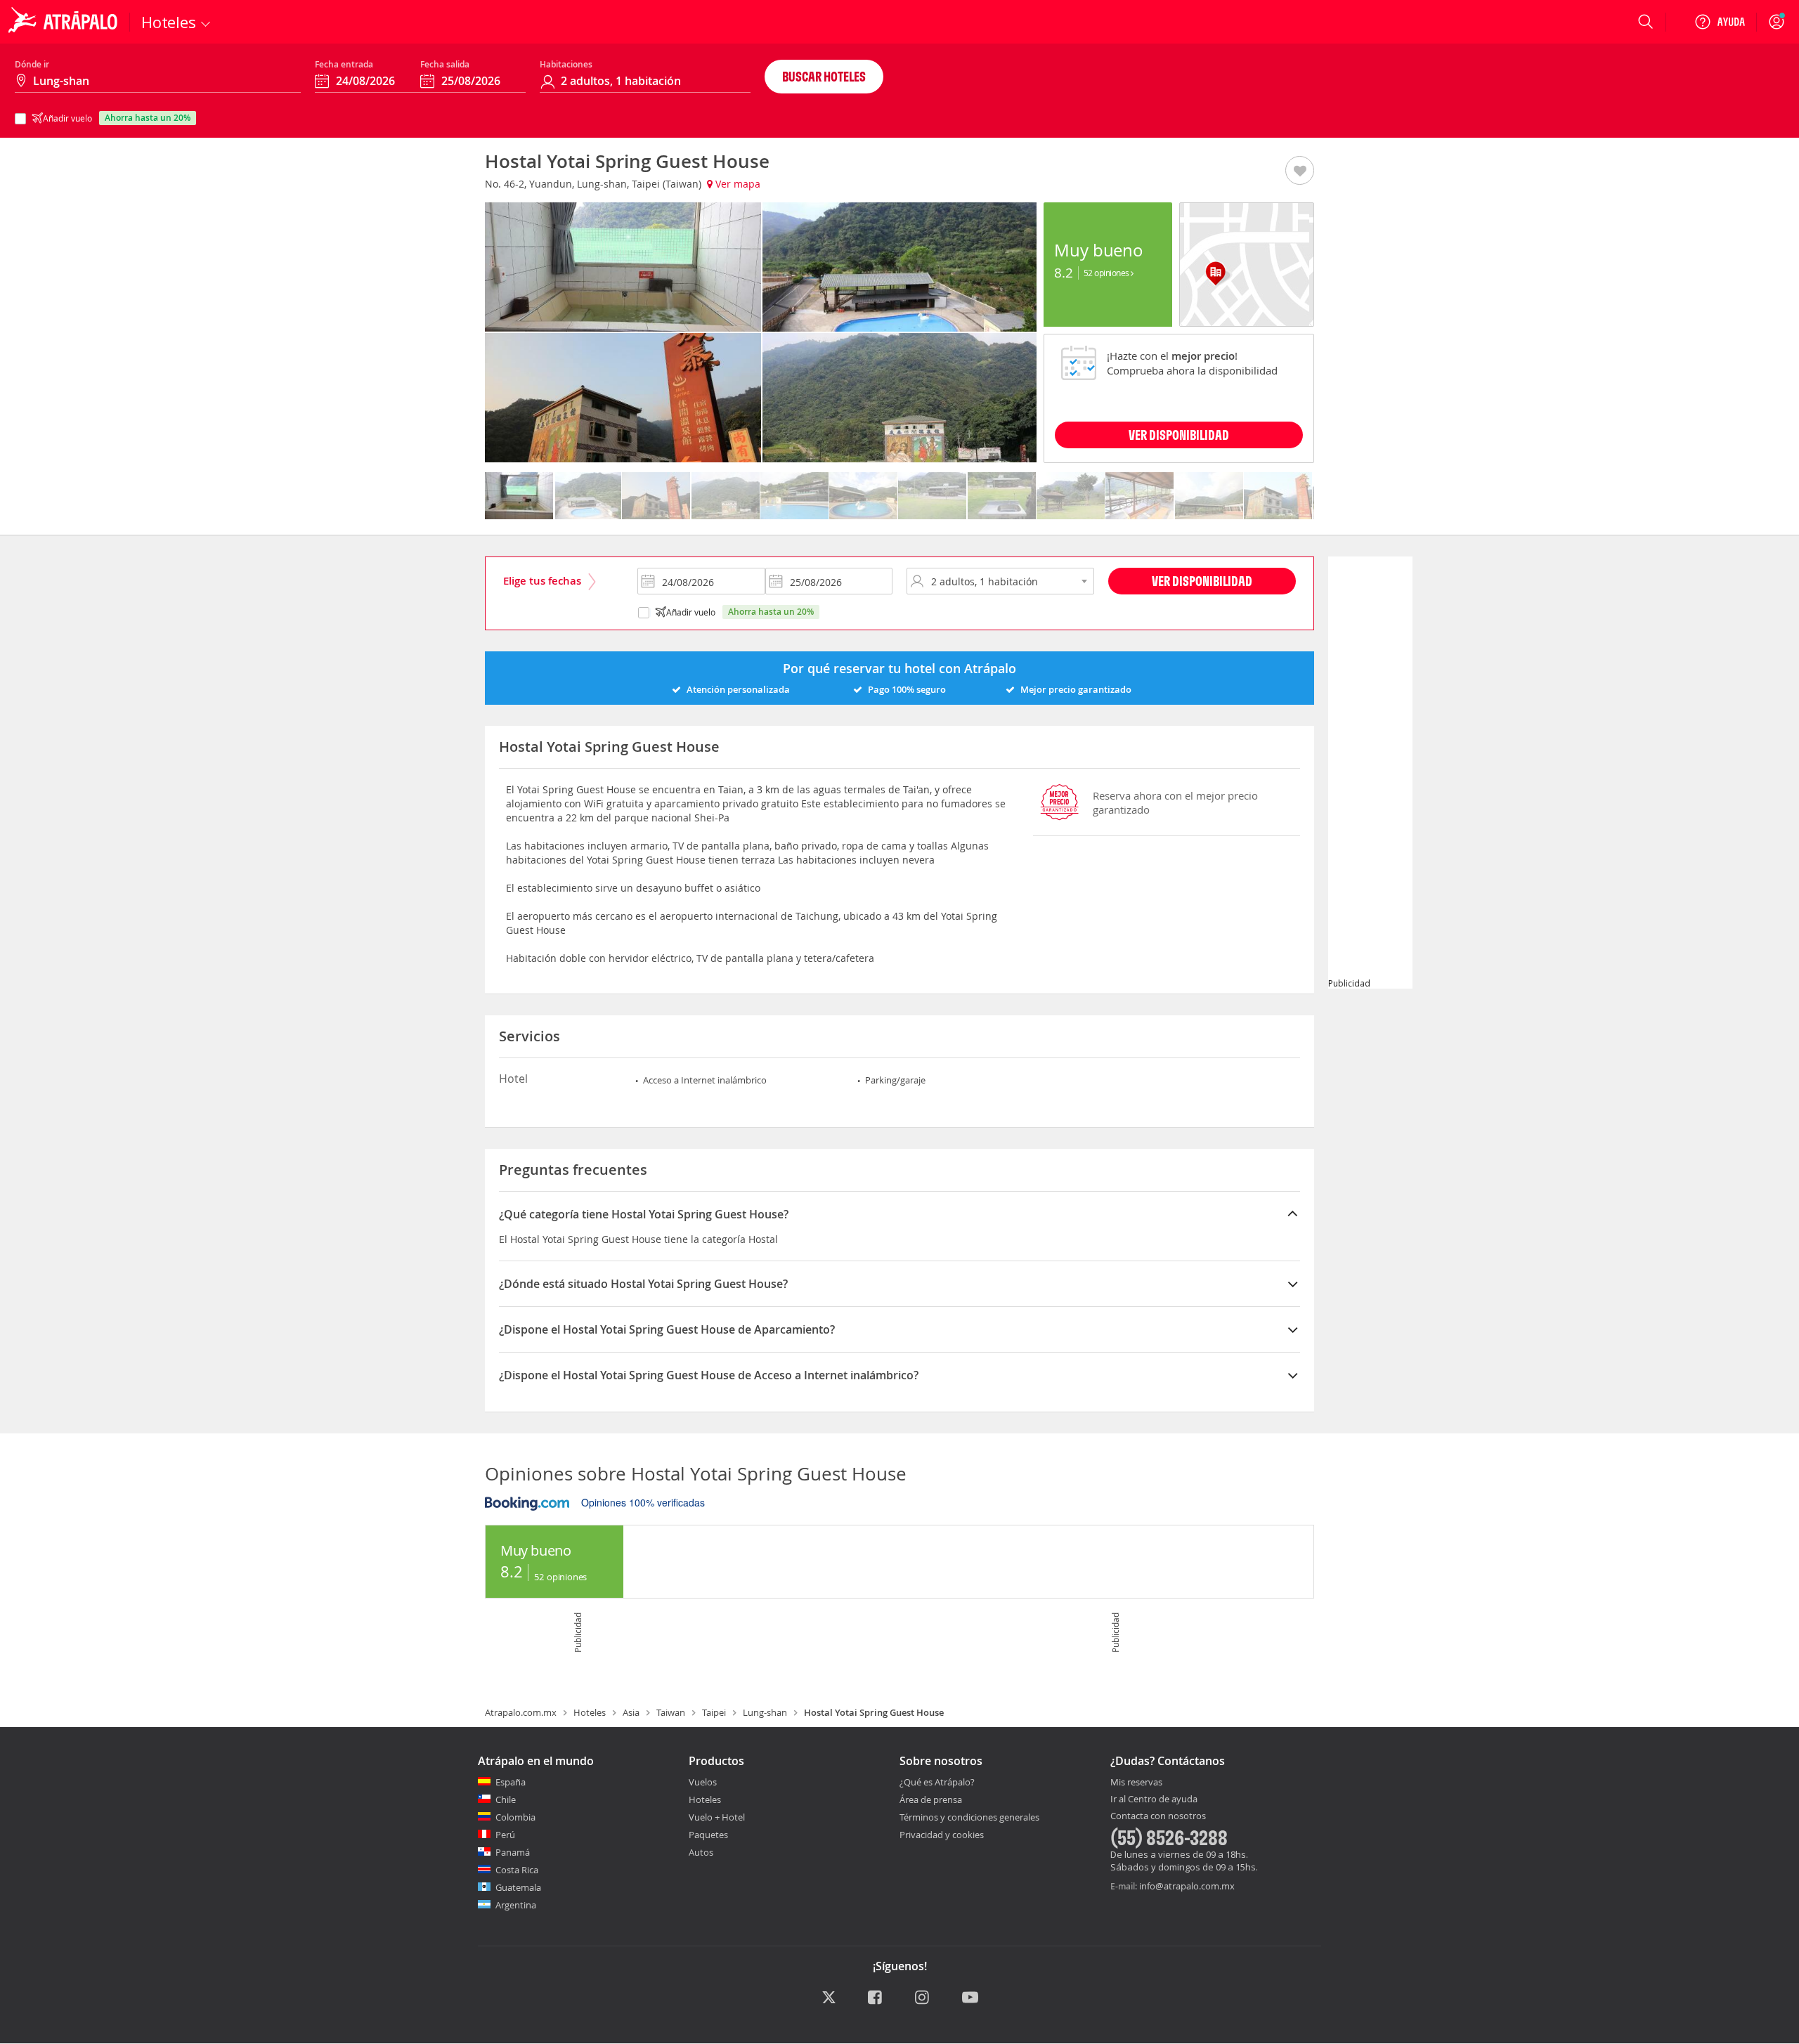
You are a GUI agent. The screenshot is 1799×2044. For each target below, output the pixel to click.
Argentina (516, 1905)
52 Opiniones (1108, 273)
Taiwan (671, 1712)
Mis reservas (1136, 1783)
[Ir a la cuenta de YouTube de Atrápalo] (970, 1998)
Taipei (714, 1712)
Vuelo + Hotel (717, 1817)
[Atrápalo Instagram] (923, 1998)
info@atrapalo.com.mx (1187, 1886)
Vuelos (703, 1782)
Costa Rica (517, 1870)
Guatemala (518, 1887)
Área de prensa (931, 1799)
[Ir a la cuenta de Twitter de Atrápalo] (829, 1998)
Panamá (513, 1852)
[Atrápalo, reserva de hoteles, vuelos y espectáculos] (65, 22)
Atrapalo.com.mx (521, 1712)
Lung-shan (765, 1712)
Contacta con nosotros (1158, 1816)
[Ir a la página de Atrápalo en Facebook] (876, 1998)
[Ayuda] (1720, 22)
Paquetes (708, 1835)
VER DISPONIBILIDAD (1179, 435)
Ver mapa (736, 184)
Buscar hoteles (824, 76)
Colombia (515, 1817)
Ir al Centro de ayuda (1154, 1799)
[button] (1300, 171)
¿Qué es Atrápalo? (937, 1782)
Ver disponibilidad (1202, 581)
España (511, 1782)
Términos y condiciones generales (969, 1817)
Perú (505, 1835)
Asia (631, 1712)
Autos (701, 1852)
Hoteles (590, 1712)
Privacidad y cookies (942, 1835)
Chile (506, 1799)
